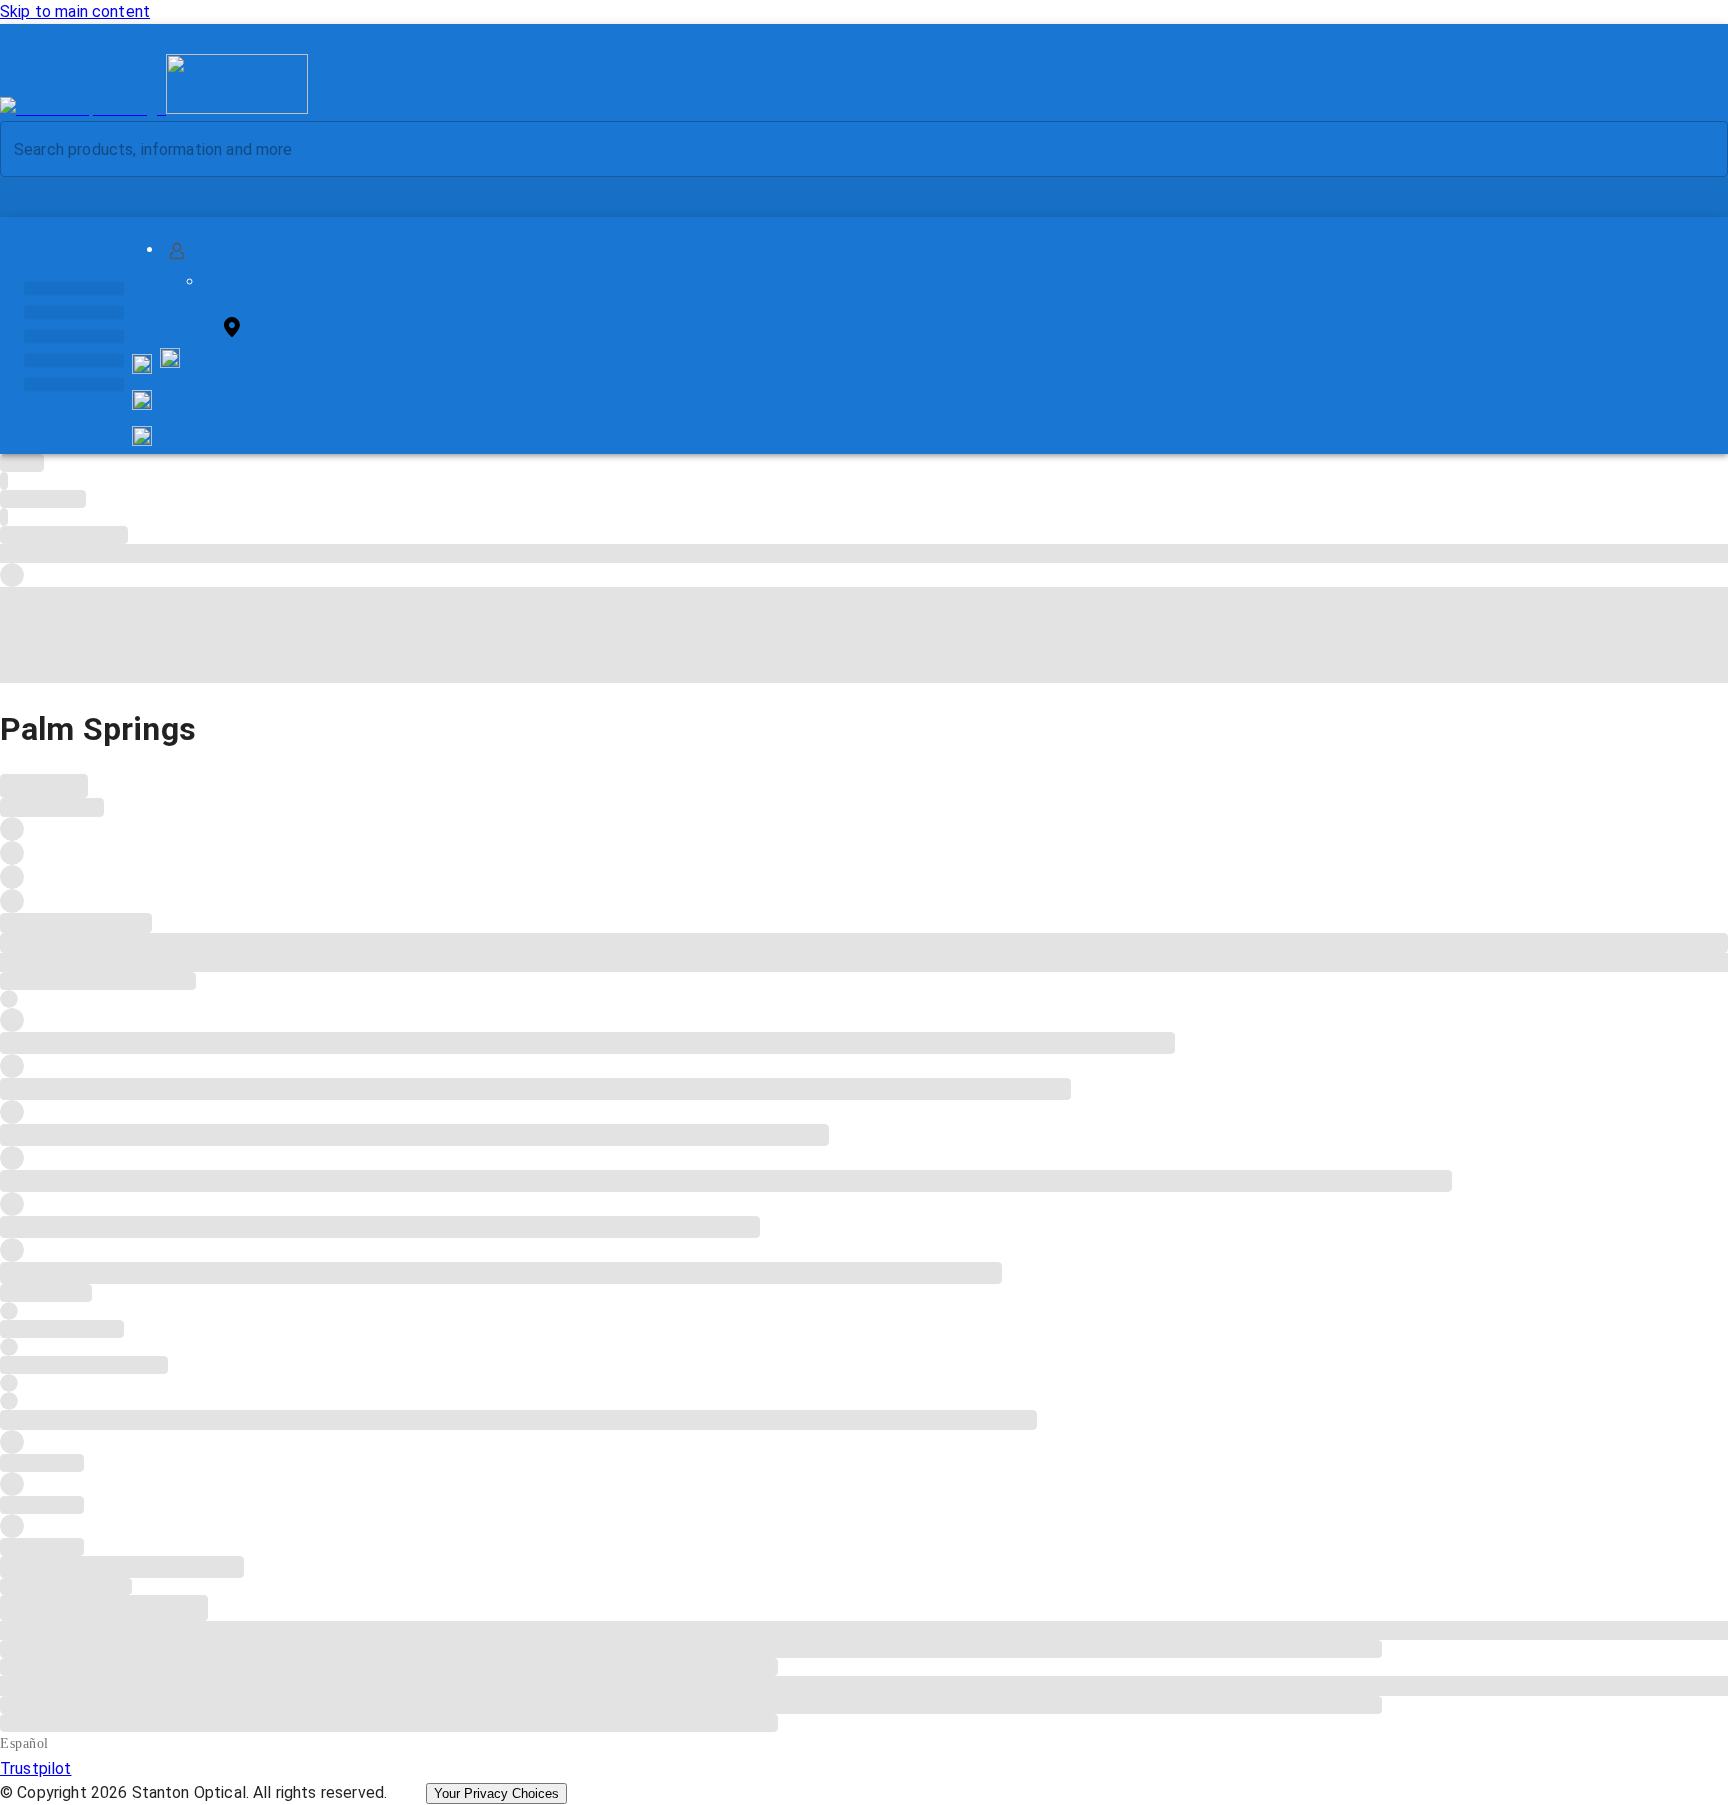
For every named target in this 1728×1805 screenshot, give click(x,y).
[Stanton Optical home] (154, 108)
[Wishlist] (142, 400)
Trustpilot (36, 1768)
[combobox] (847, 149)
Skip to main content (75, 11)
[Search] (1697, 149)
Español (24, 1743)
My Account (240, 251)
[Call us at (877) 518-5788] (170, 362)
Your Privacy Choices (496, 1793)
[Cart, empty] (142, 436)
